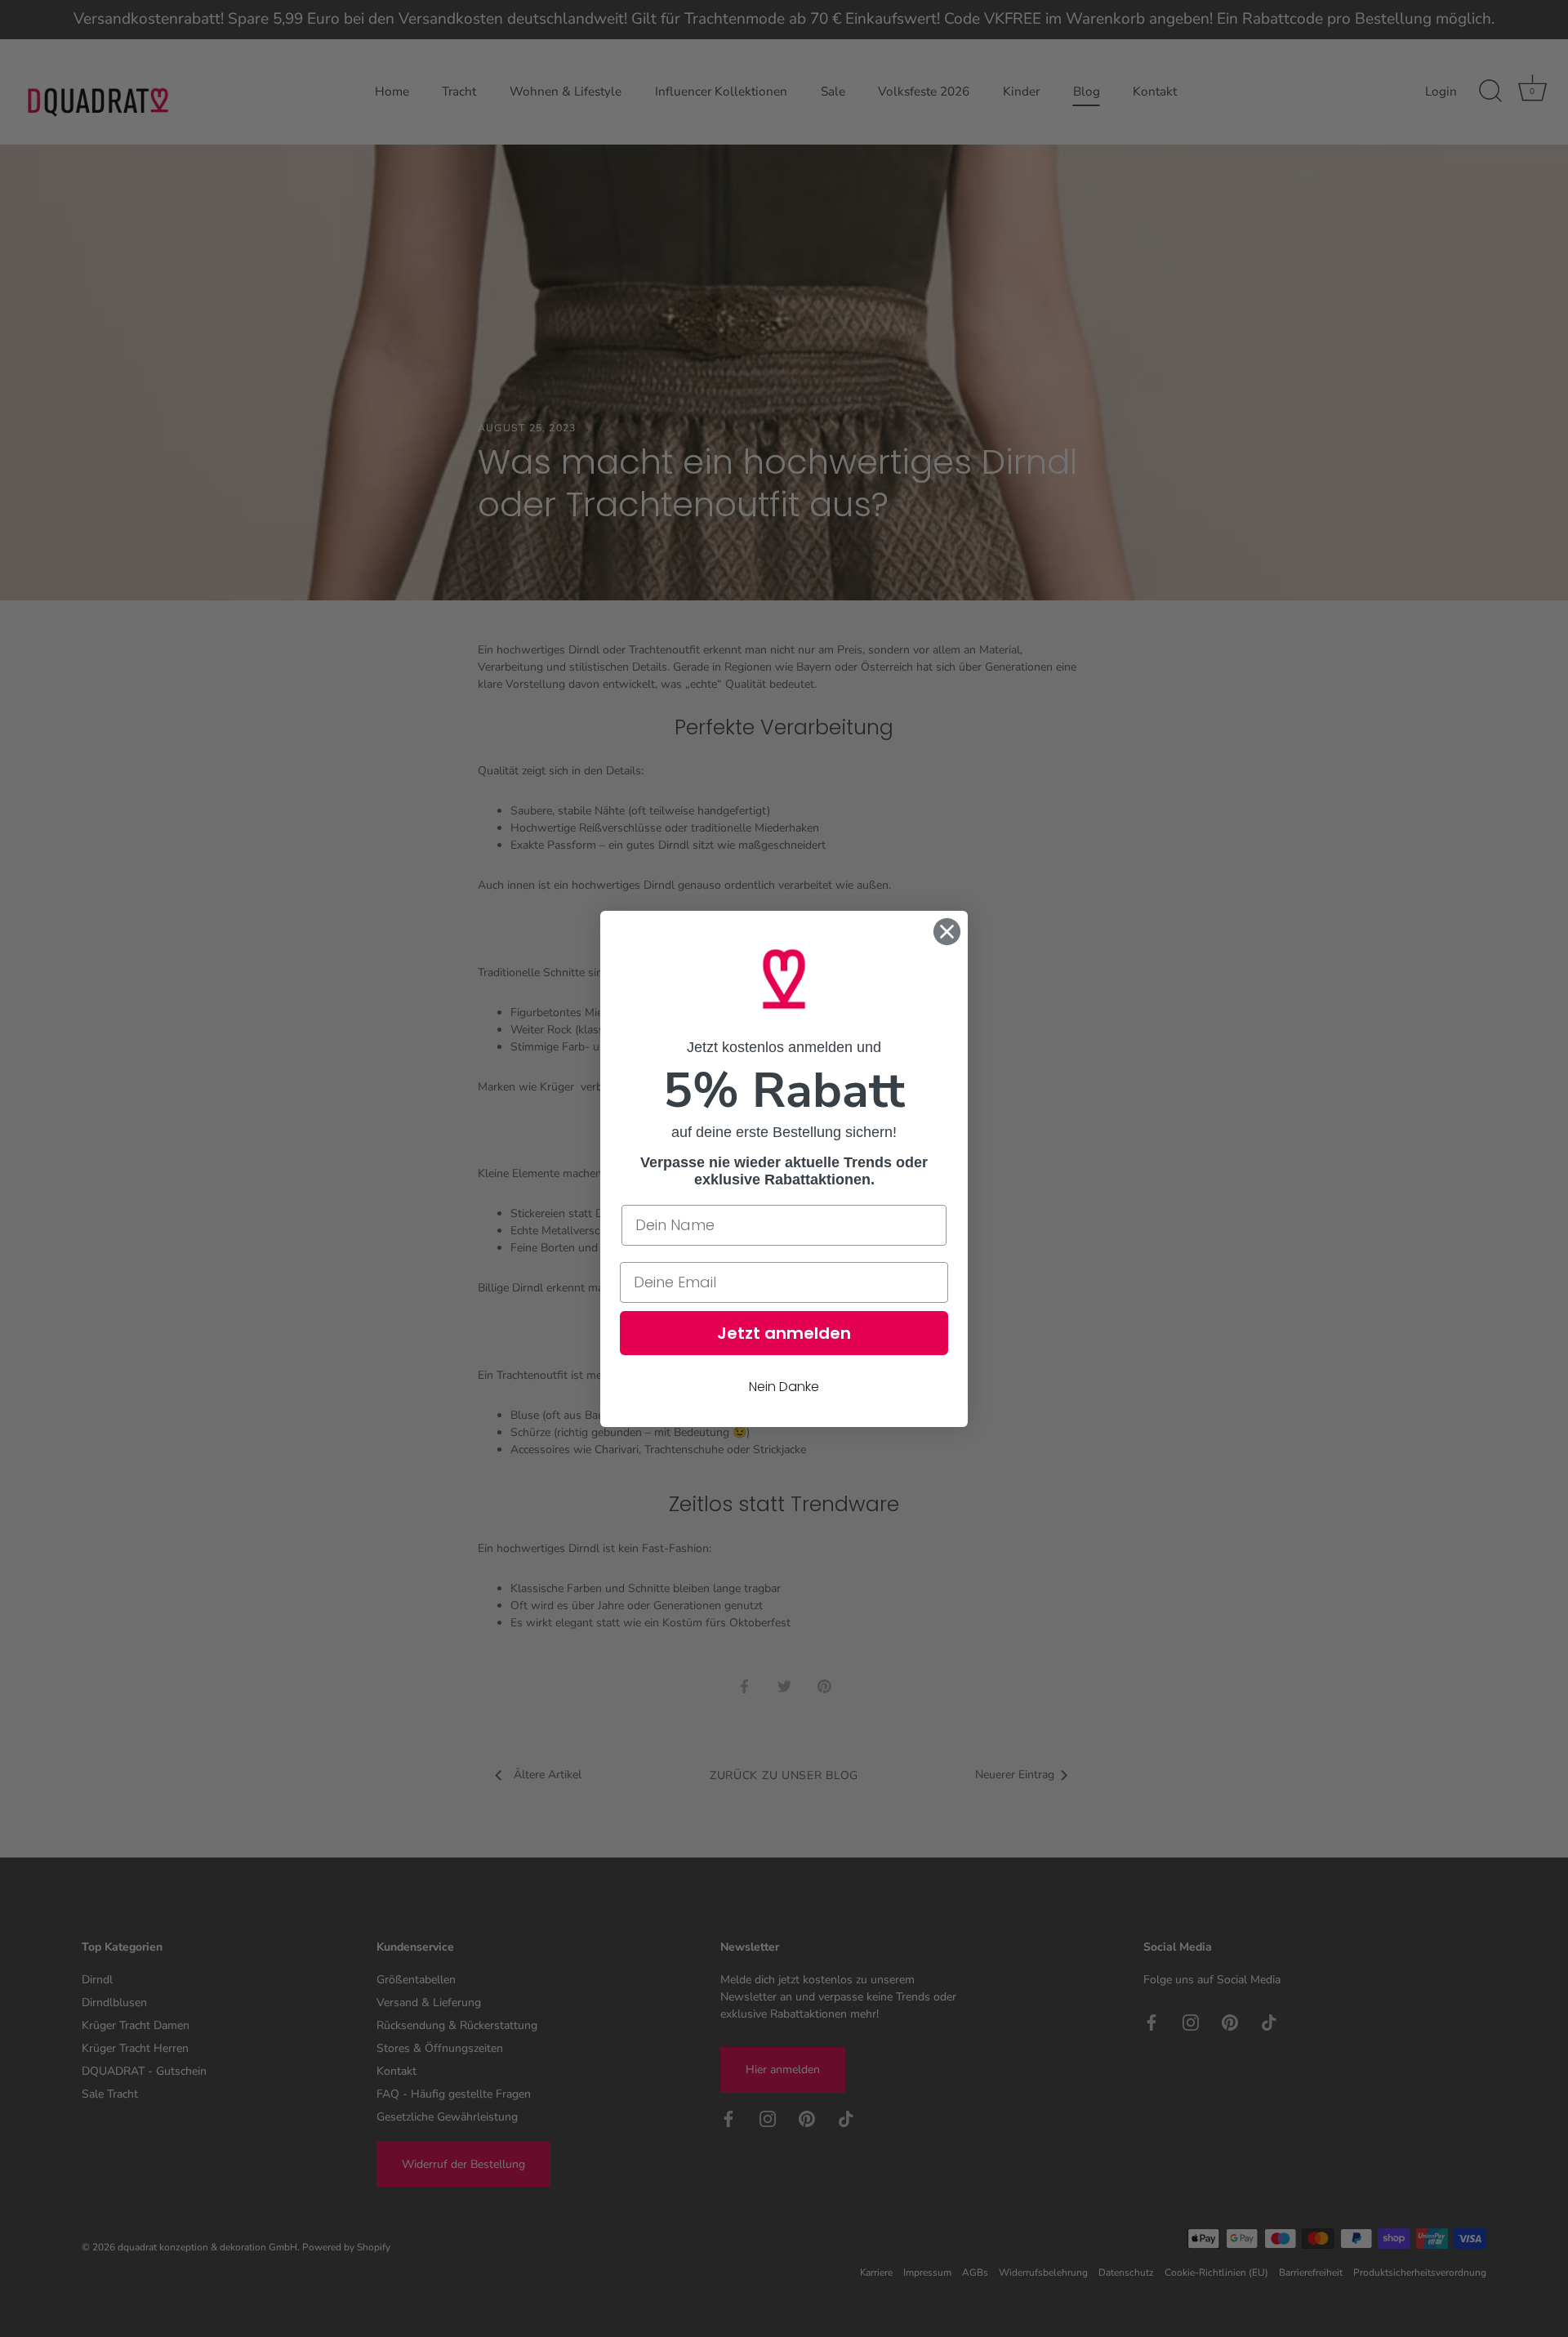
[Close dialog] (947, 932)
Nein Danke (784, 1386)
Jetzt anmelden (784, 1332)
